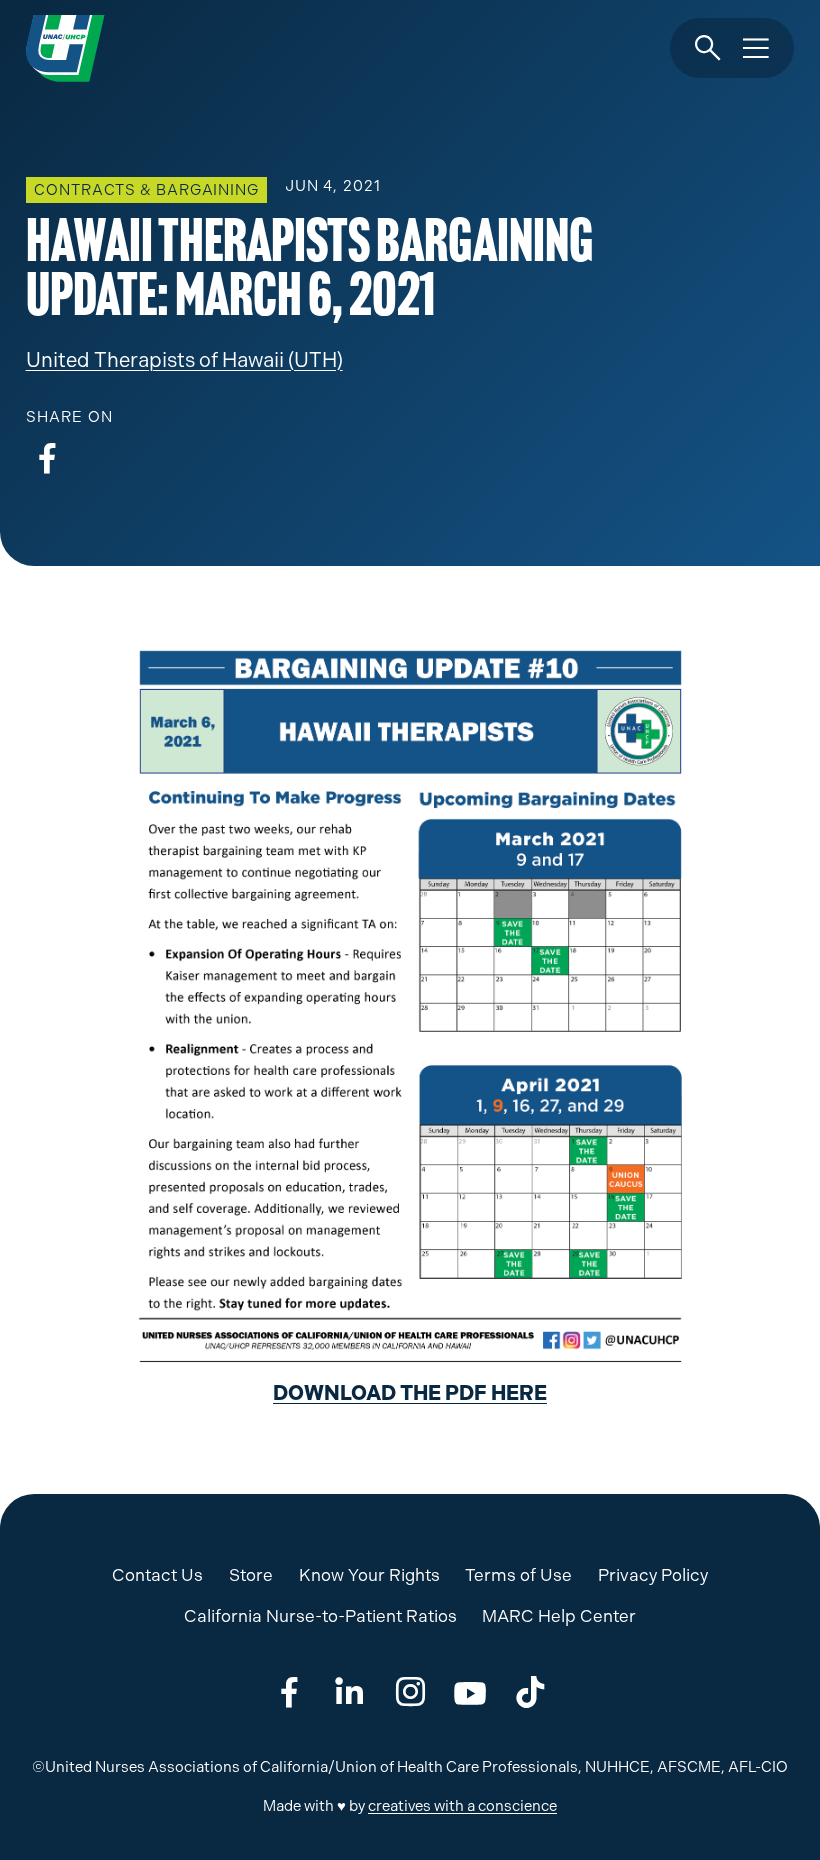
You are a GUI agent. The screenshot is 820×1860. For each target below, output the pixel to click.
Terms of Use (518, 1575)
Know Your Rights (369, 1575)
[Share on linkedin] (349, 1693)
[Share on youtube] (470, 1693)
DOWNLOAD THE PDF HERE (410, 1393)
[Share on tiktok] (530, 1693)
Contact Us (157, 1575)
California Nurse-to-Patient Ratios (320, 1616)
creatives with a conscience (462, 1806)
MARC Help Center (559, 1616)
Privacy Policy (653, 1575)
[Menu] (756, 49)
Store (251, 1575)
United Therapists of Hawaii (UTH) (184, 360)
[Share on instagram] (410, 1693)
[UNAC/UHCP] (65, 48)
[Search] (708, 49)
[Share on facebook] (47, 459)
